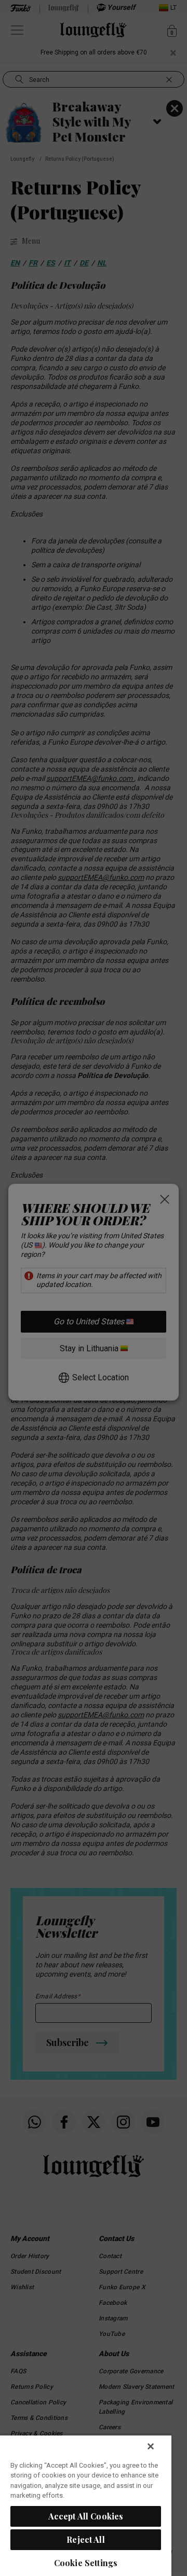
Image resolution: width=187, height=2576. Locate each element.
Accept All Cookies (86, 2516)
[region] (86, 2505)
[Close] (151, 2446)
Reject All (86, 2539)
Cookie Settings (86, 2563)
